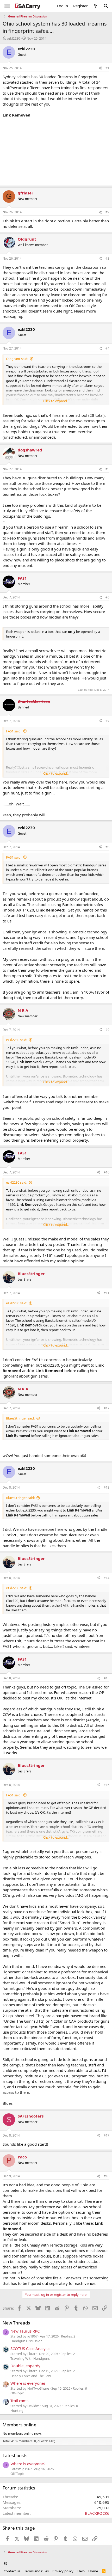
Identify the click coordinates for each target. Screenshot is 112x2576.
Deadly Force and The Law (31, 2376)
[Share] (100, 68)
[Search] (106, 6)
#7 (107, 721)
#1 (107, 68)
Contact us (12, 2571)
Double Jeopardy (25, 2366)
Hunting (17, 2410)
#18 (107, 2176)
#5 (107, 469)
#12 (107, 1408)
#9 (107, 1030)
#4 (107, 348)
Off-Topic (17, 2393)
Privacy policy (63, 2571)
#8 (107, 847)
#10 (107, 1172)
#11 (107, 1293)
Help (81, 2571)
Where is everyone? (28, 2383)
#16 (107, 1785)
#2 (107, 212)
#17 (107, 2135)
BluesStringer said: (20, 1418)
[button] (5, 2564)
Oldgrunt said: (17, 359)
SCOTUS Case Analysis (30, 2348)
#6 (107, 597)
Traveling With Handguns (30, 2358)
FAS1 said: (14, 731)
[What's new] (95, 6)
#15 (107, 1678)
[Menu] (7, 6)
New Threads (16, 2323)
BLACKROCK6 (97, 2513)
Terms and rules (36, 2571)
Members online (20, 2425)
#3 (107, 258)
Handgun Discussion (26, 2341)
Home (93, 2571)
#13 (107, 1487)
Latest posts (15, 2455)
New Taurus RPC (25, 2331)
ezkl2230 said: (17, 1040)
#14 (107, 1578)
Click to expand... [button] (56, 401)
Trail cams (19, 2401)
